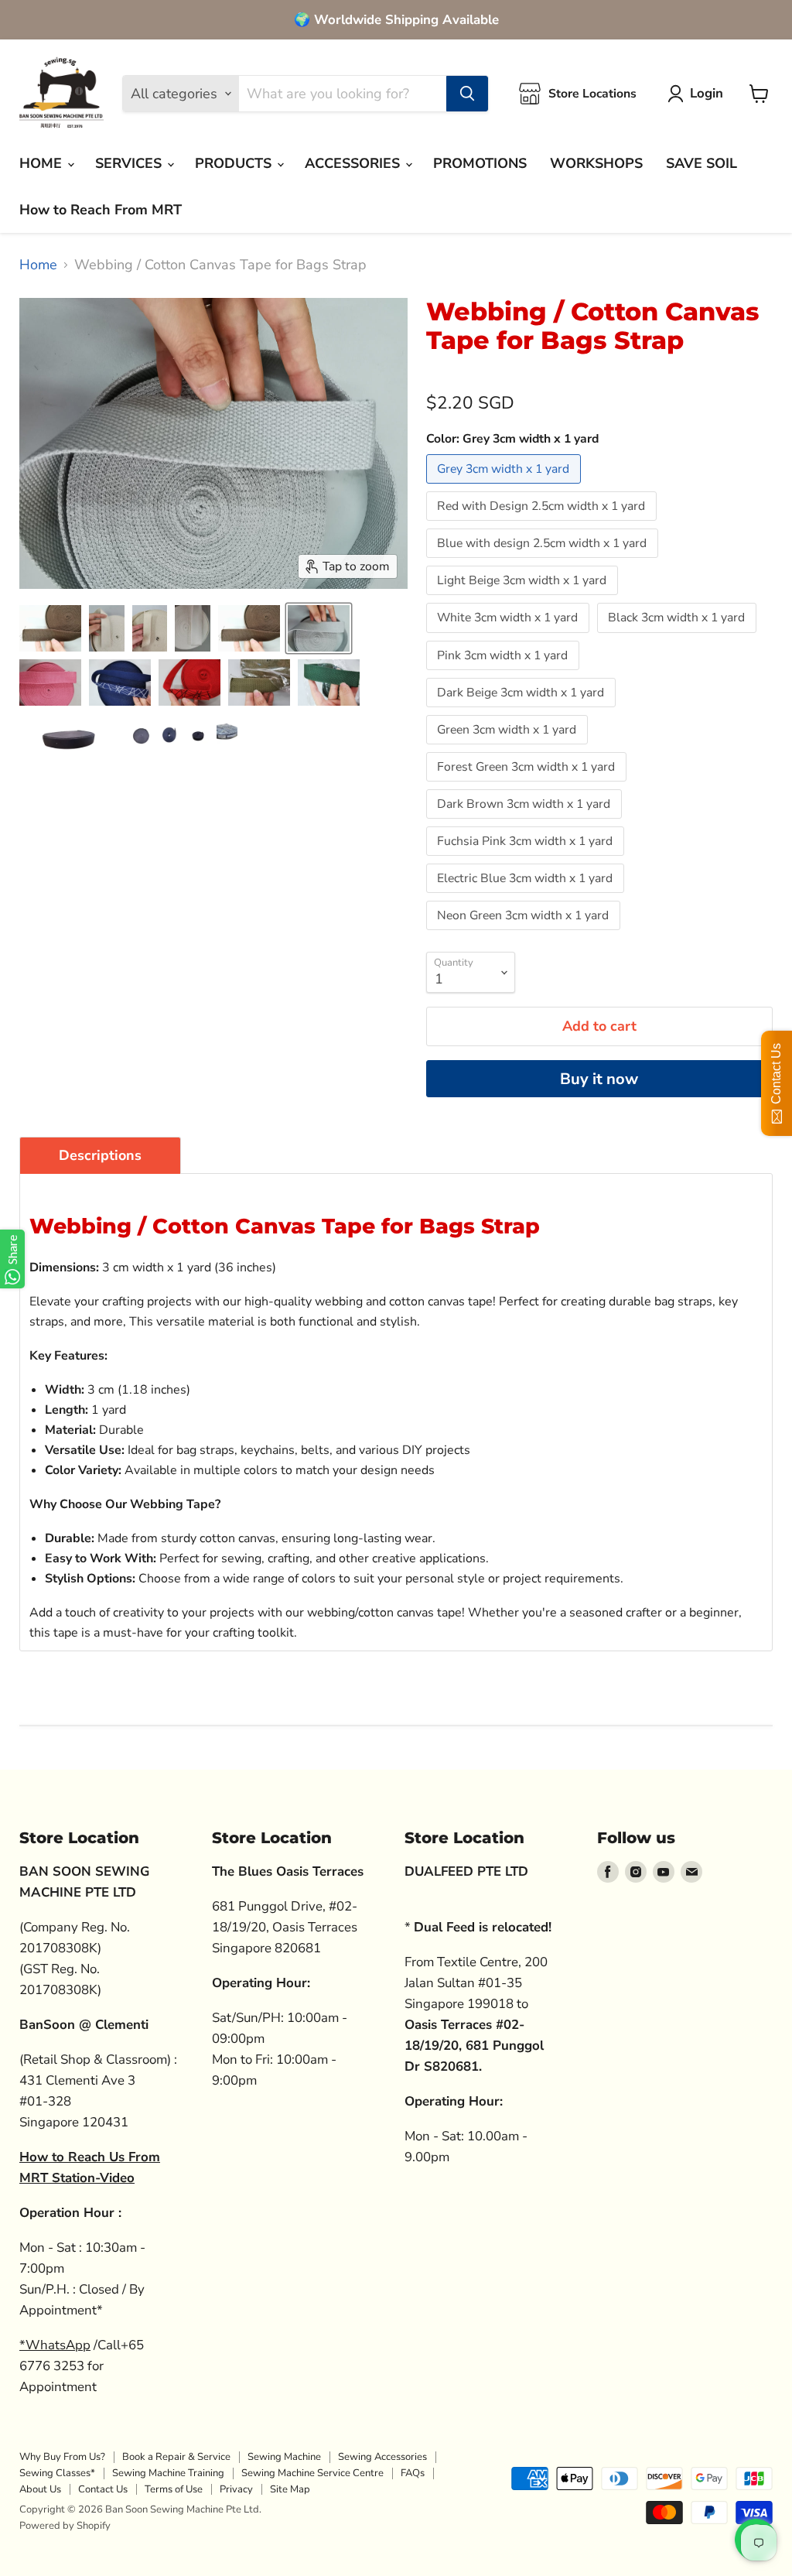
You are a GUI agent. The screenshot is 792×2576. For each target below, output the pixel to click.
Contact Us (103, 2489)
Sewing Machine (284, 2457)
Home (38, 265)
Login (707, 93)
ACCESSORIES (354, 163)
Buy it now (599, 1079)
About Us (40, 2489)
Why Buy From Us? (62, 2457)
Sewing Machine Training (168, 2473)
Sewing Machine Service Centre (312, 2473)
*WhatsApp (55, 2345)
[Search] (467, 94)
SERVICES (130, 163)
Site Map (290, 2489)
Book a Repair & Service (176, 2457)
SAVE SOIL (702, 163)
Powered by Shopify (65, 2526)
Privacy (236, 2489)
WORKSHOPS (596, 163)
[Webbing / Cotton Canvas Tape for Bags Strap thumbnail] (50, 628)
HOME (43, 163)
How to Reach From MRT (101, 210)
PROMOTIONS (480, 163)
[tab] (100, 1155)
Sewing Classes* (57, 2473)
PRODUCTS (235, 163)
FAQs (413, 2473)
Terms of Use (174, 2489)
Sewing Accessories (382, 2457)
